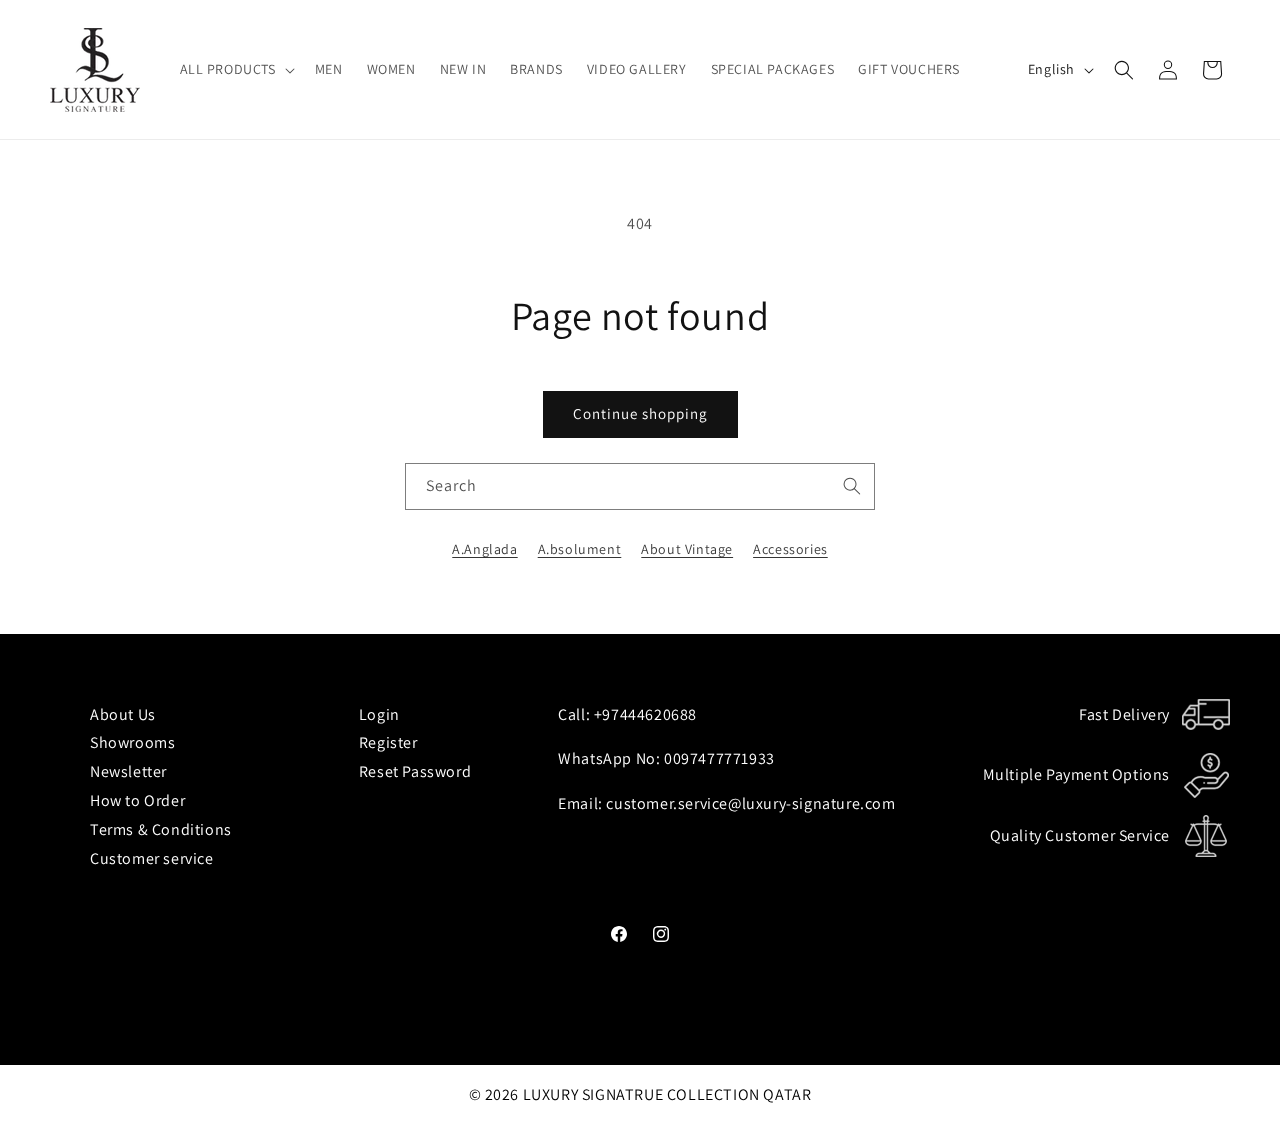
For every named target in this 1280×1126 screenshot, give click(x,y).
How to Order (137, 800)
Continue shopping (640, 413)
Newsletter (128, 771)
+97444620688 (645, 714)
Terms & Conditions (161, 829)
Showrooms (132, 742)
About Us (123, 714)
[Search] (852, 486)
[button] (235, 69)
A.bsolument (580, 549)
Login (379, 714)
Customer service (152, 858)
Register (388, 742)
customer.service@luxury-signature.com (750, 803)
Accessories (790, 549)
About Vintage (687, 549)
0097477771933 (719, 758)
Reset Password (415, 771)
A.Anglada (484, 549)
